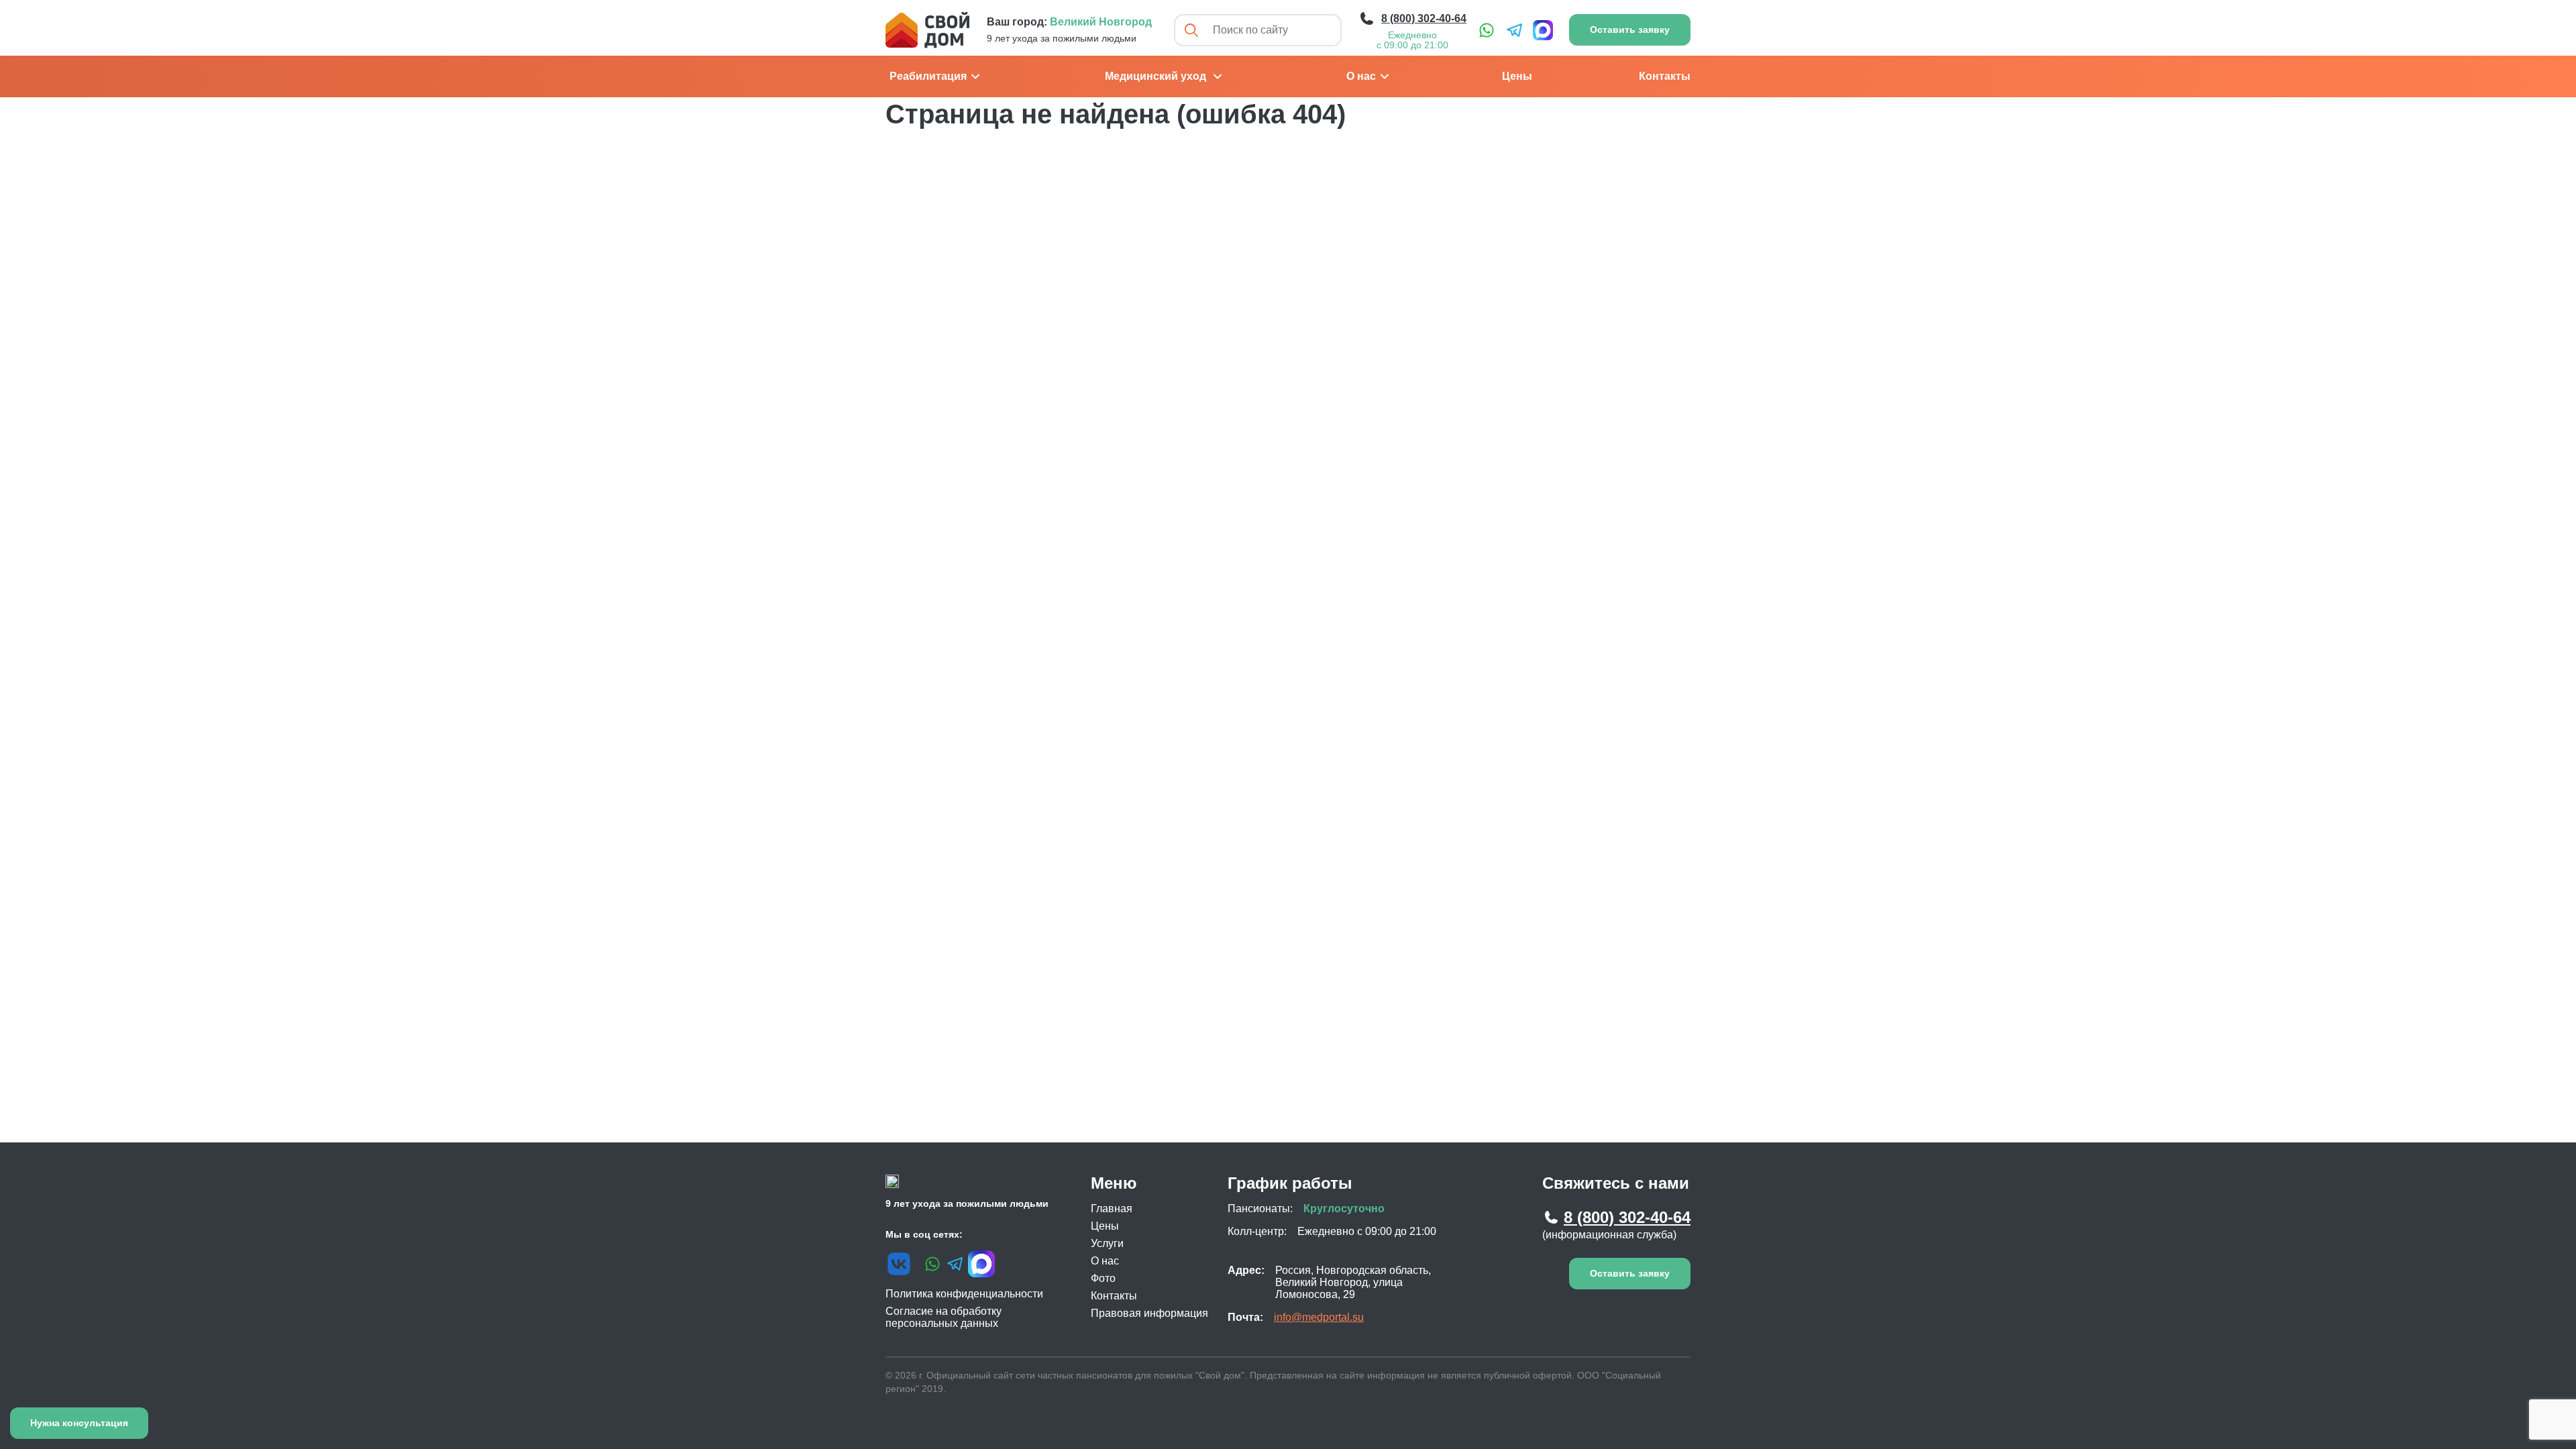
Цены (1517, 76)
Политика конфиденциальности (964, 1294)
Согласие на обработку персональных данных (944, 1317)
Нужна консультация (79, 1423)
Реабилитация (928, 76)
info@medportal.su (1319, 1317)
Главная (1112, 1209)
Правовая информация (1149, 1313)
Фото (1103, 1278)
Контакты (1665, 76)
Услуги (1107, 1243)
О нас (1361, 76)
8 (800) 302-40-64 (1627, 1217)
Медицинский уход (1156, 76)
